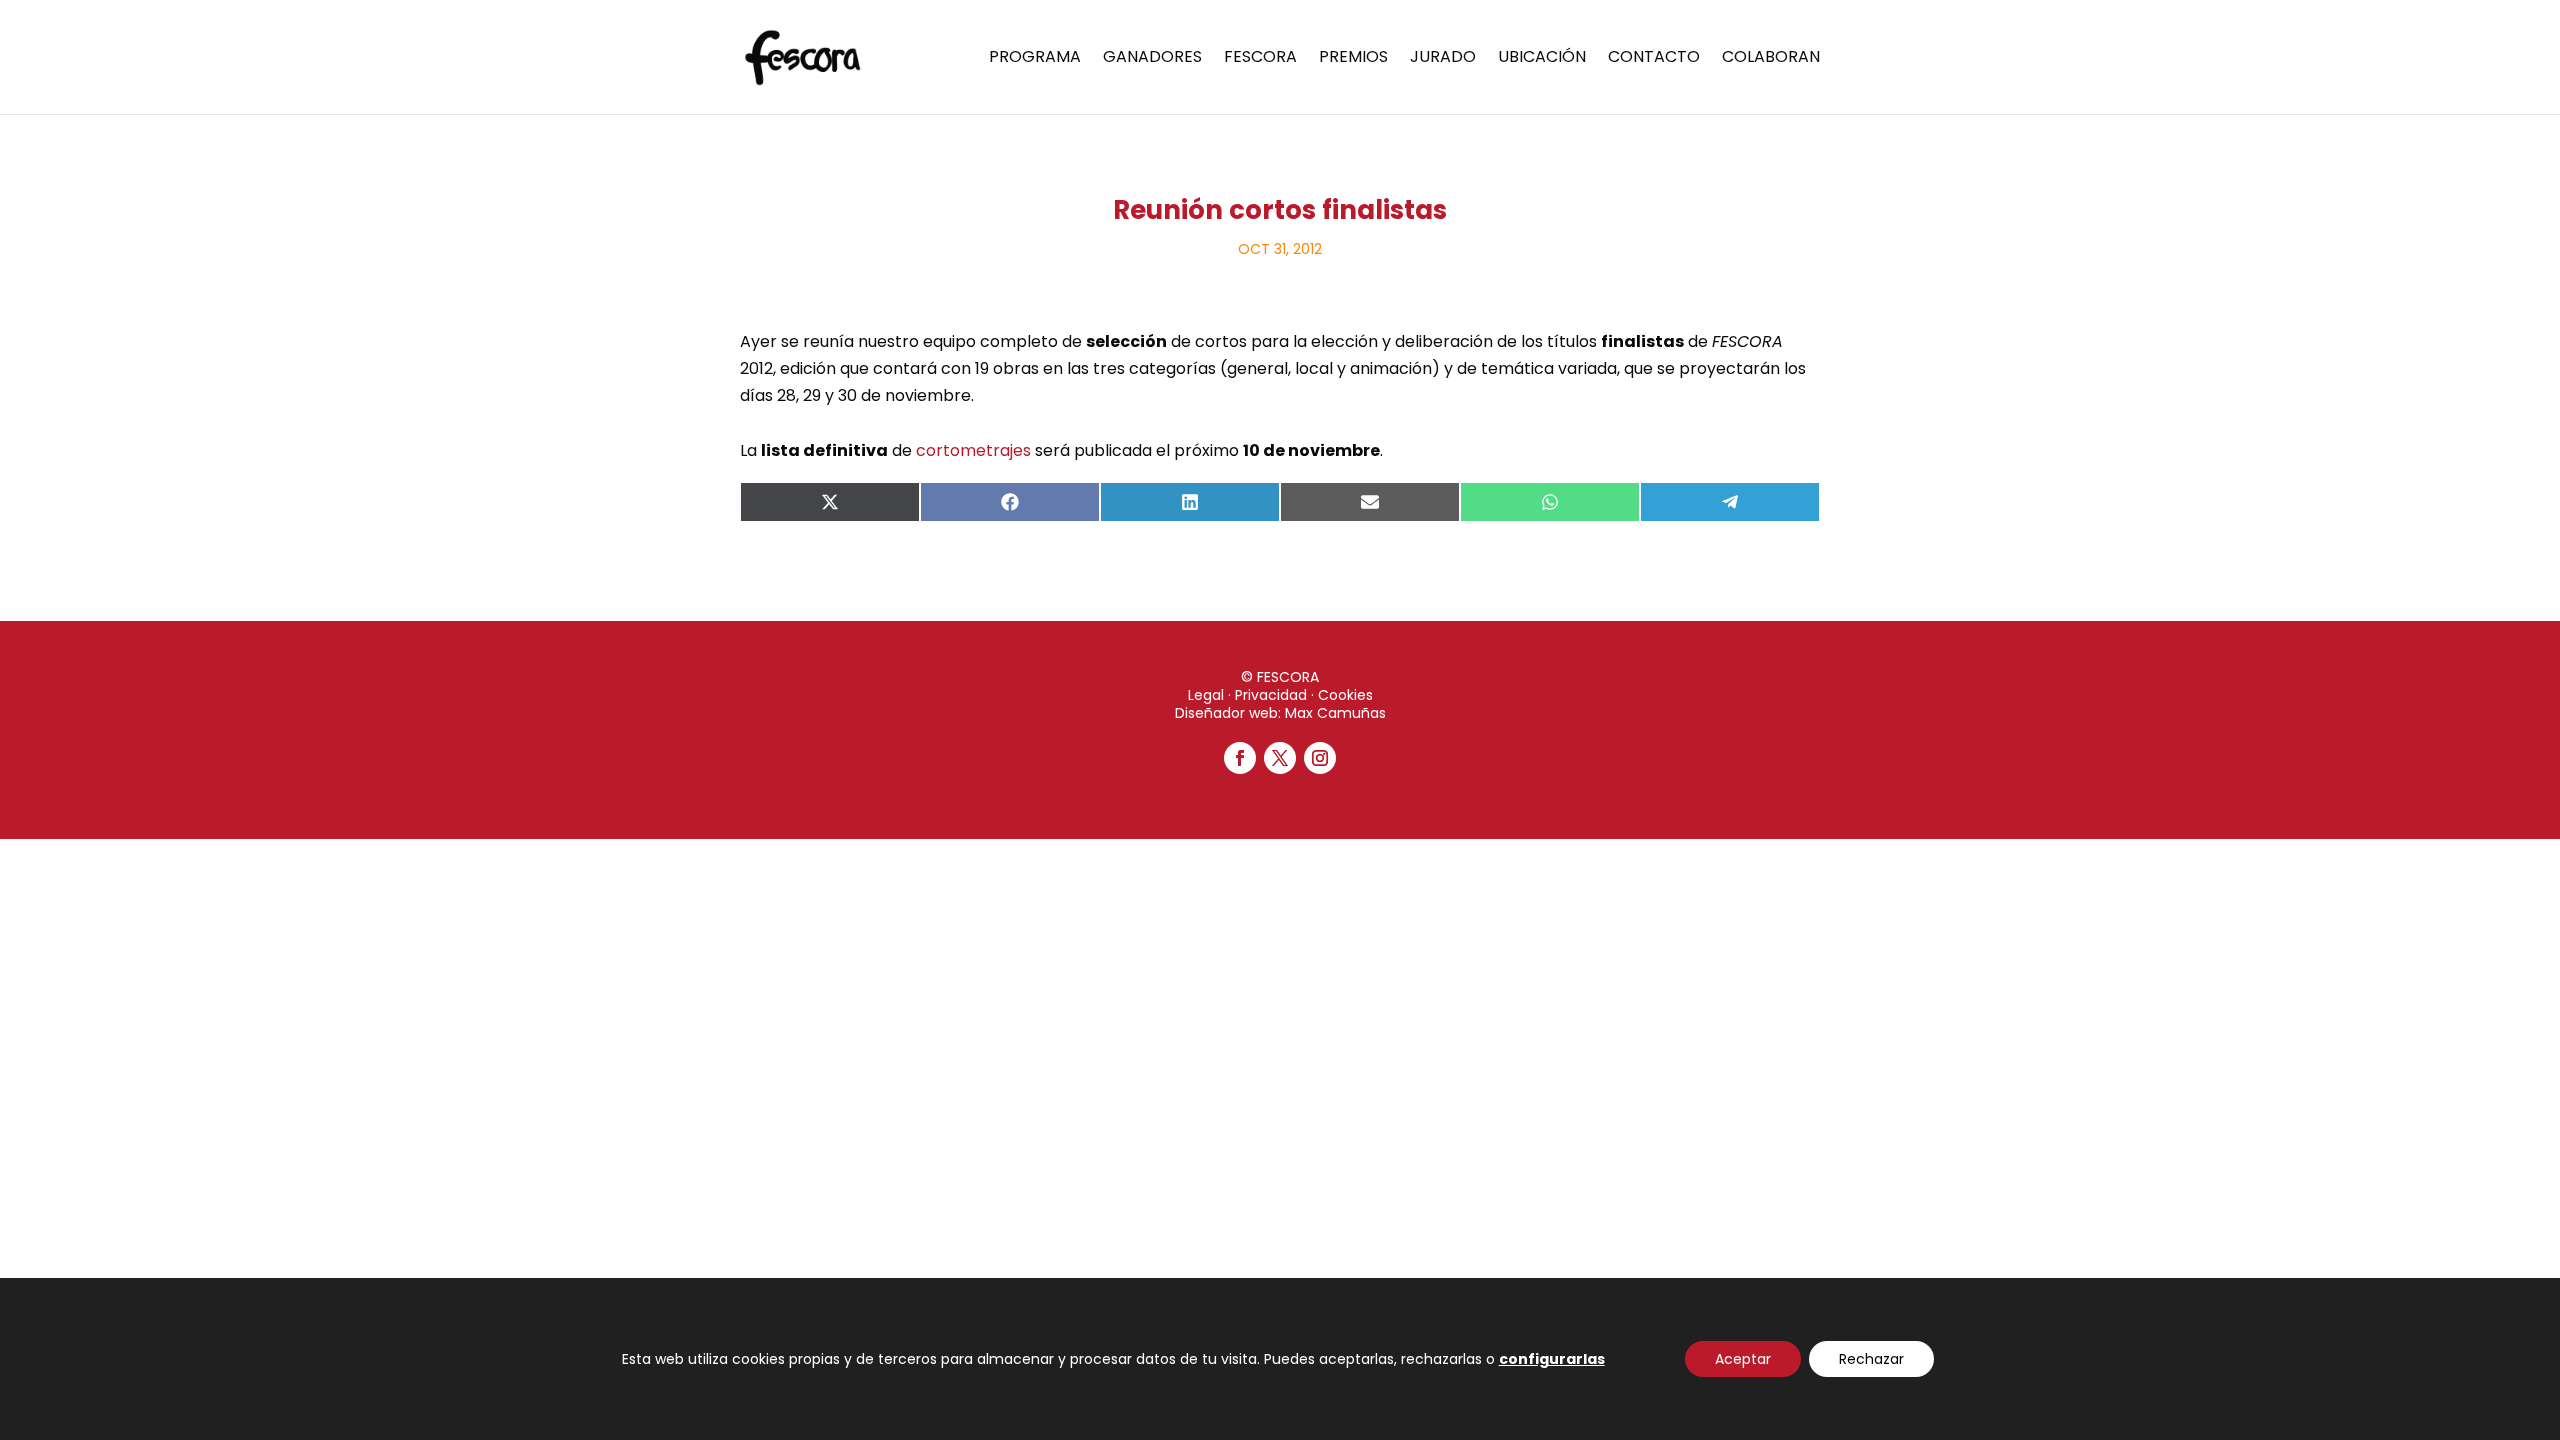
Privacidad (1271, 695)
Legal (1206, 695)
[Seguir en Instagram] (1320, 758)
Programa (1035, 59)
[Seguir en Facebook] (1240, 758)
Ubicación (1542, 59)
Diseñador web (1226, 713)
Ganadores (1152, 59)
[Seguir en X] (1280, 758)
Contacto (1654, 59)
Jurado (1443, 59)
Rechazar (1871, 1359)
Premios (1353, 59)
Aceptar (1743, 1359)
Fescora (1260, 59)
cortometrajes (973, 450)
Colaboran (1771, 59)
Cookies (1345, 695)
